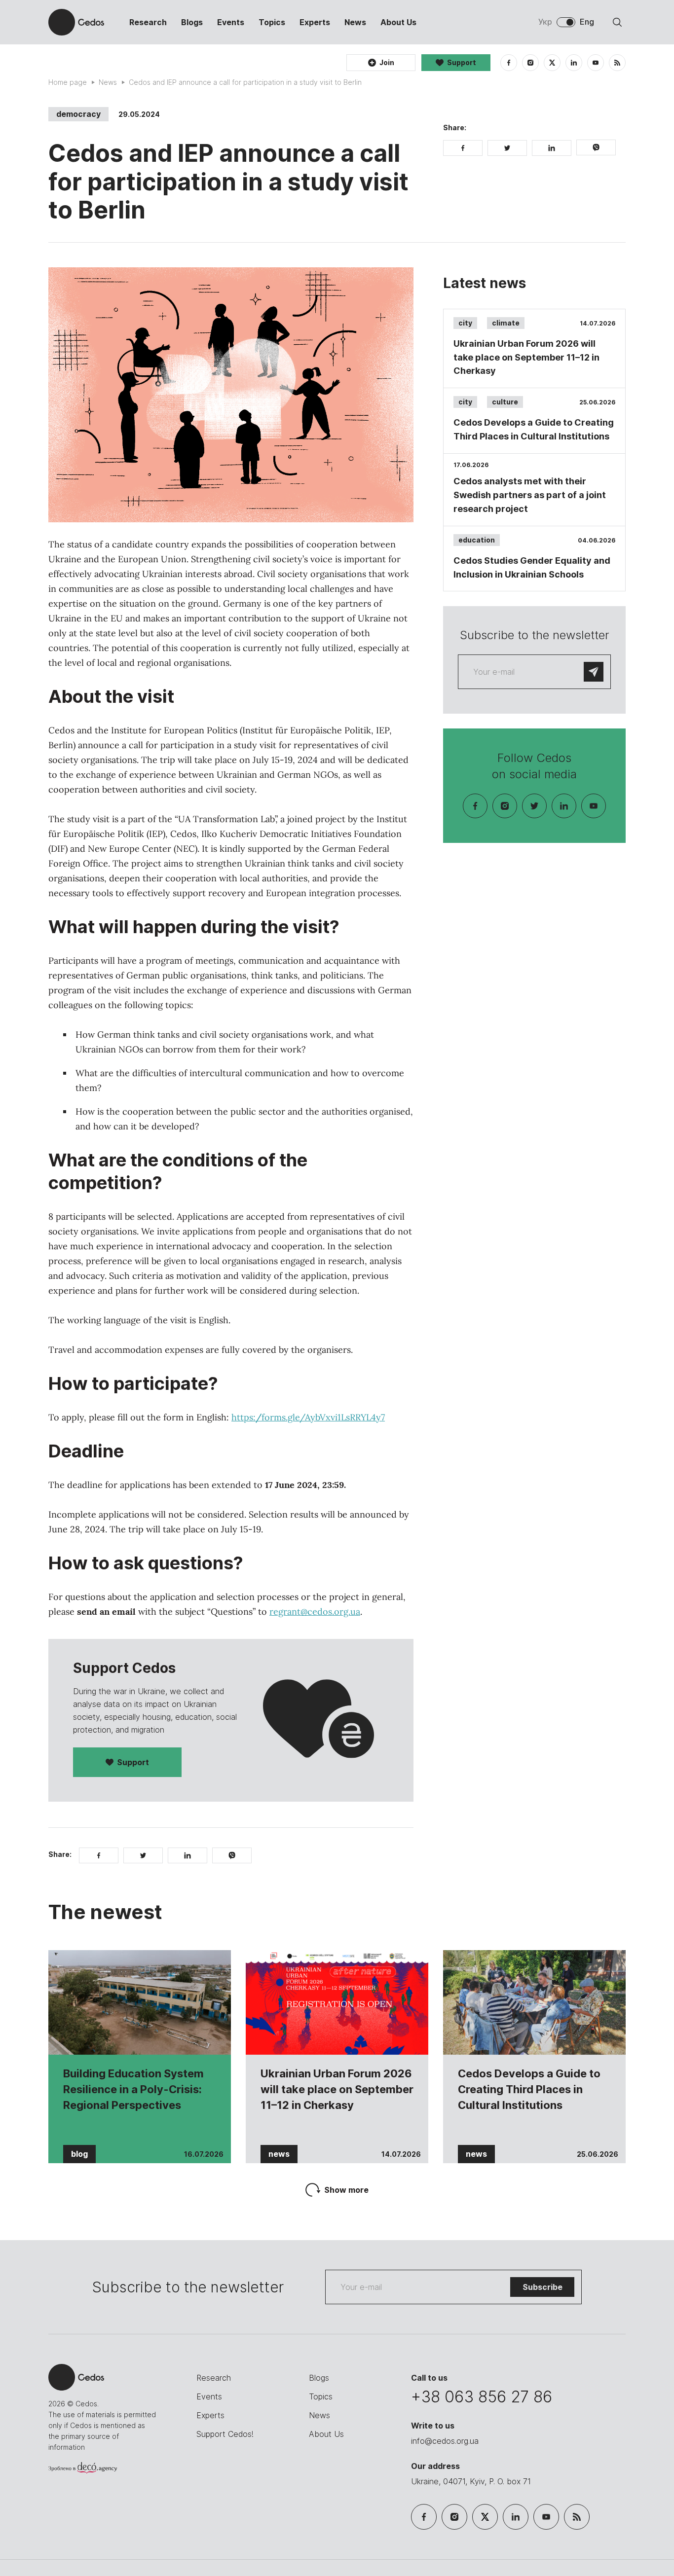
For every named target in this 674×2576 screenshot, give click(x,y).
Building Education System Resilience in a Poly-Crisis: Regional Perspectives (133, 2089)
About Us (398, 22)
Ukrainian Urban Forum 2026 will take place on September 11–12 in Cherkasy (337, 2089)
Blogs (192, 22)
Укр (545, 22)
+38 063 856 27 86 (482, 2397)
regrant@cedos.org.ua (315, 1612)
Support (133, 1762)
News (355, 22)
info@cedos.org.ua (445, 2441)
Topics (272, 22)
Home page (68, 82)
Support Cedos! (225, 2434)
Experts (315, 22)
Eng (587, 22)
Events (231, 22)
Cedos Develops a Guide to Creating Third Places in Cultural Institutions (529, 2089)
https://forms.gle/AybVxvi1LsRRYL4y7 (308, 1417)
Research (148, 22)
